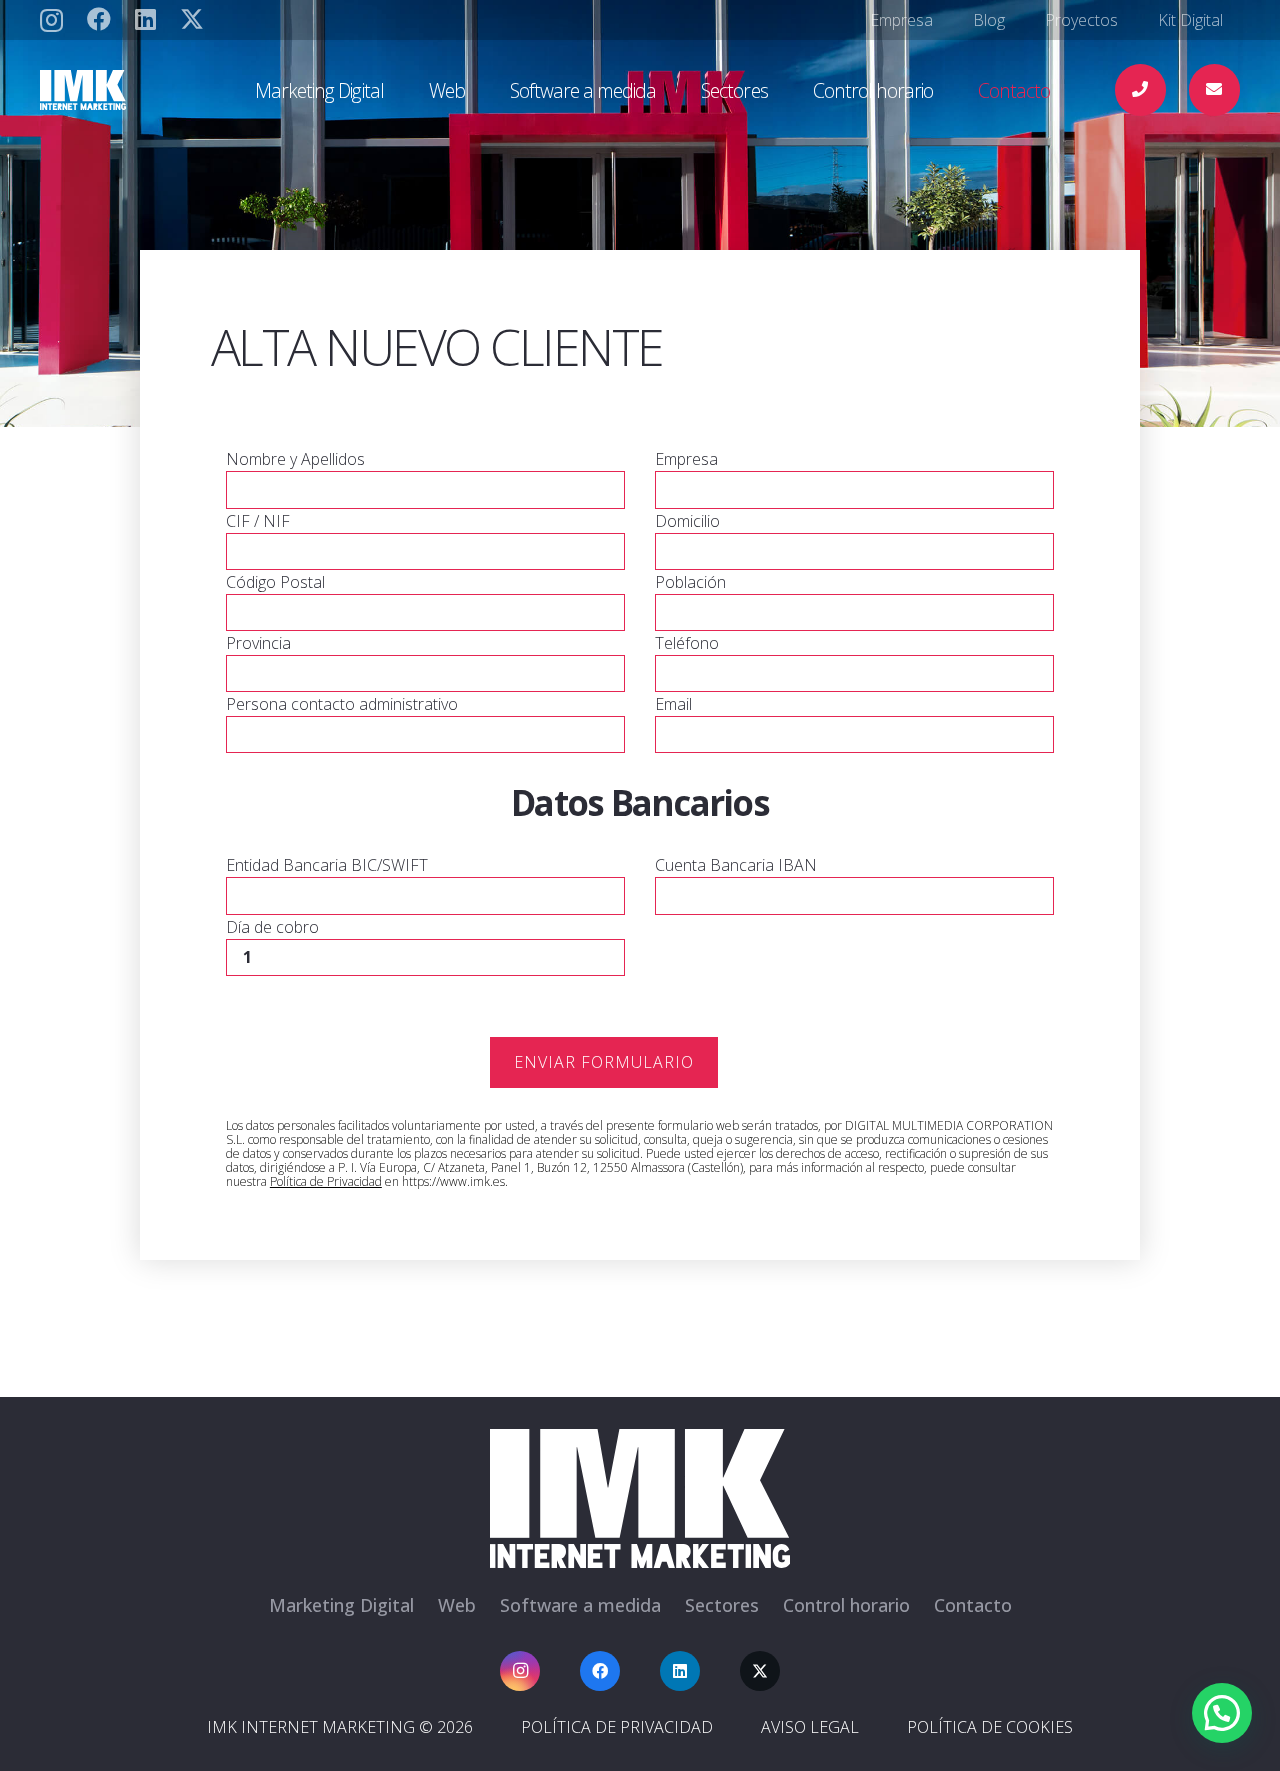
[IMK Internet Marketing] (140, 90)
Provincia (258, 643)
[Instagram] (51, 20)
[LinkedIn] (145, 19)
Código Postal (275, 582)
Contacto (973, 1605)
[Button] (1140, 89)
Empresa (686, 459)
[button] (400, 89)
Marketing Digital (341, 1605)
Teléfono (687, 643)
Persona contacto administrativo (342, 704)
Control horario (846, 1605)
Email (673, 704)
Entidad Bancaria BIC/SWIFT (327, 865)
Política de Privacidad (326, 1181)
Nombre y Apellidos (295, 459)
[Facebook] (99, 19)
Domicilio (687, 521)
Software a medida (580, 1605)
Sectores (722, 1605)
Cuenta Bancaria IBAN (736, 865)
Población (690, 582)
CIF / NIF (258, 521)
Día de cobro (272, 927)
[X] (192, 19)
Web (457, 1605)
